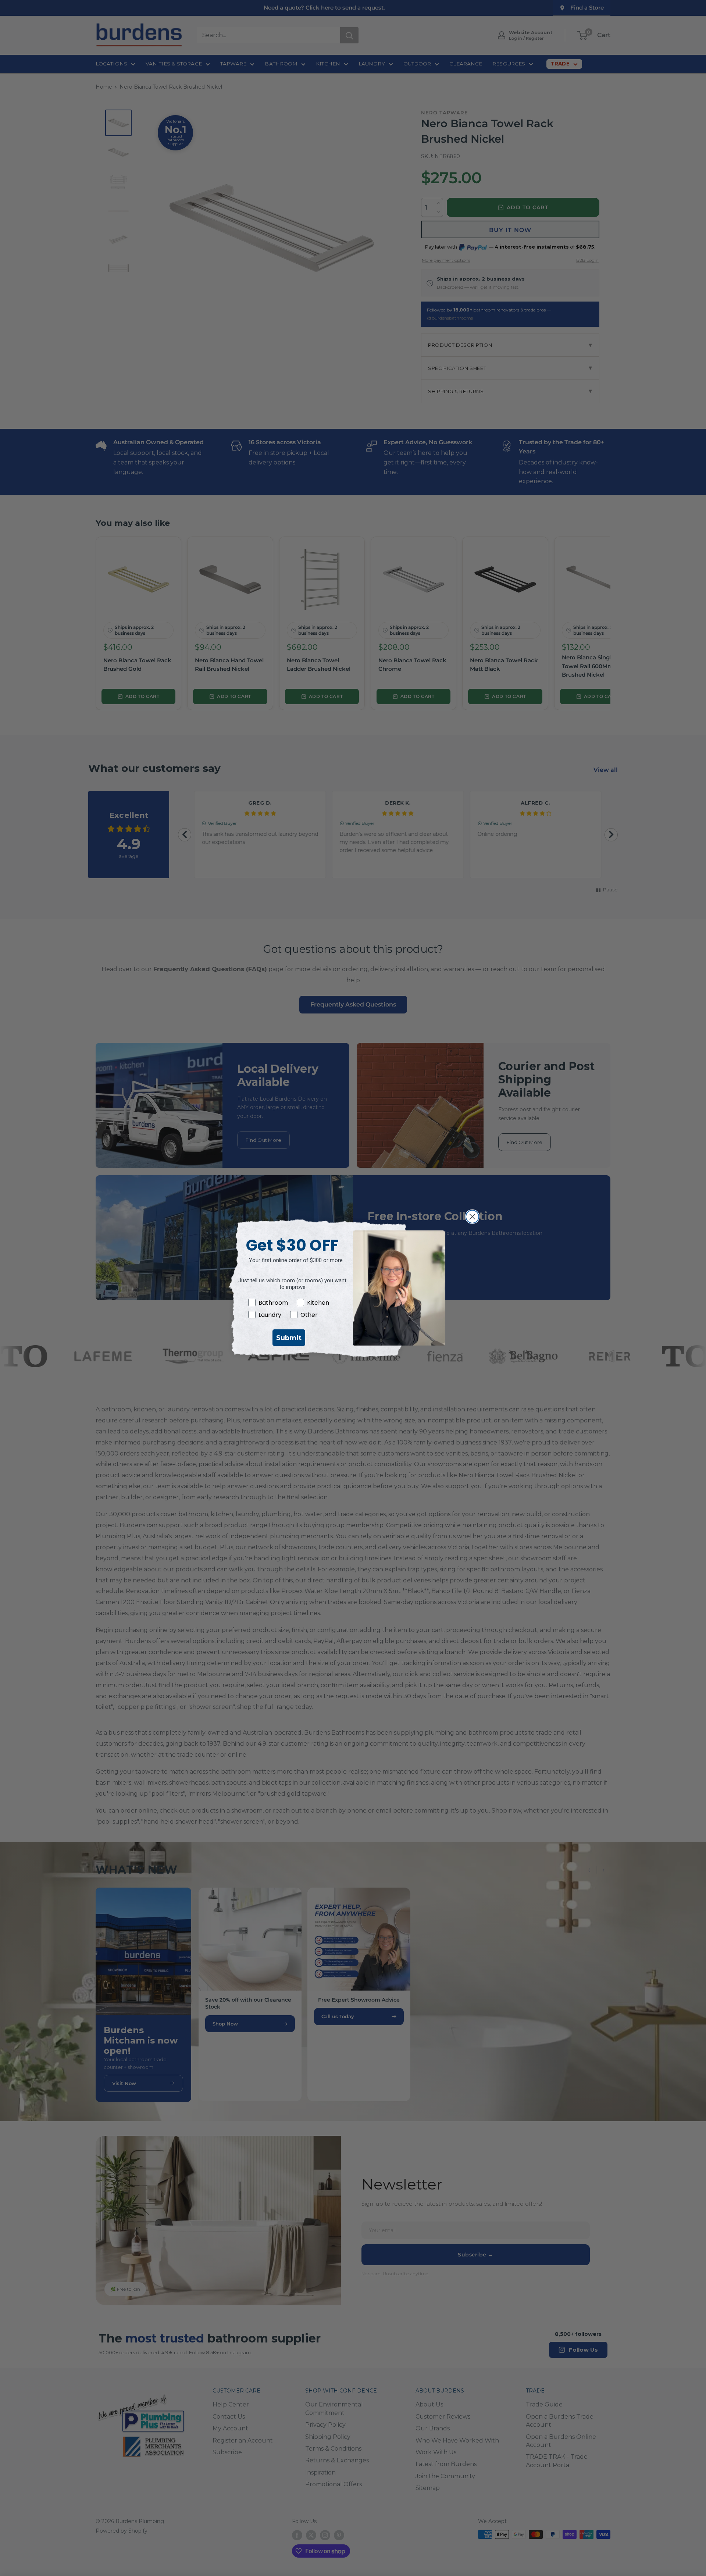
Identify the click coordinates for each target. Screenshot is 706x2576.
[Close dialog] (472, 1217)
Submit (289, 1338)
